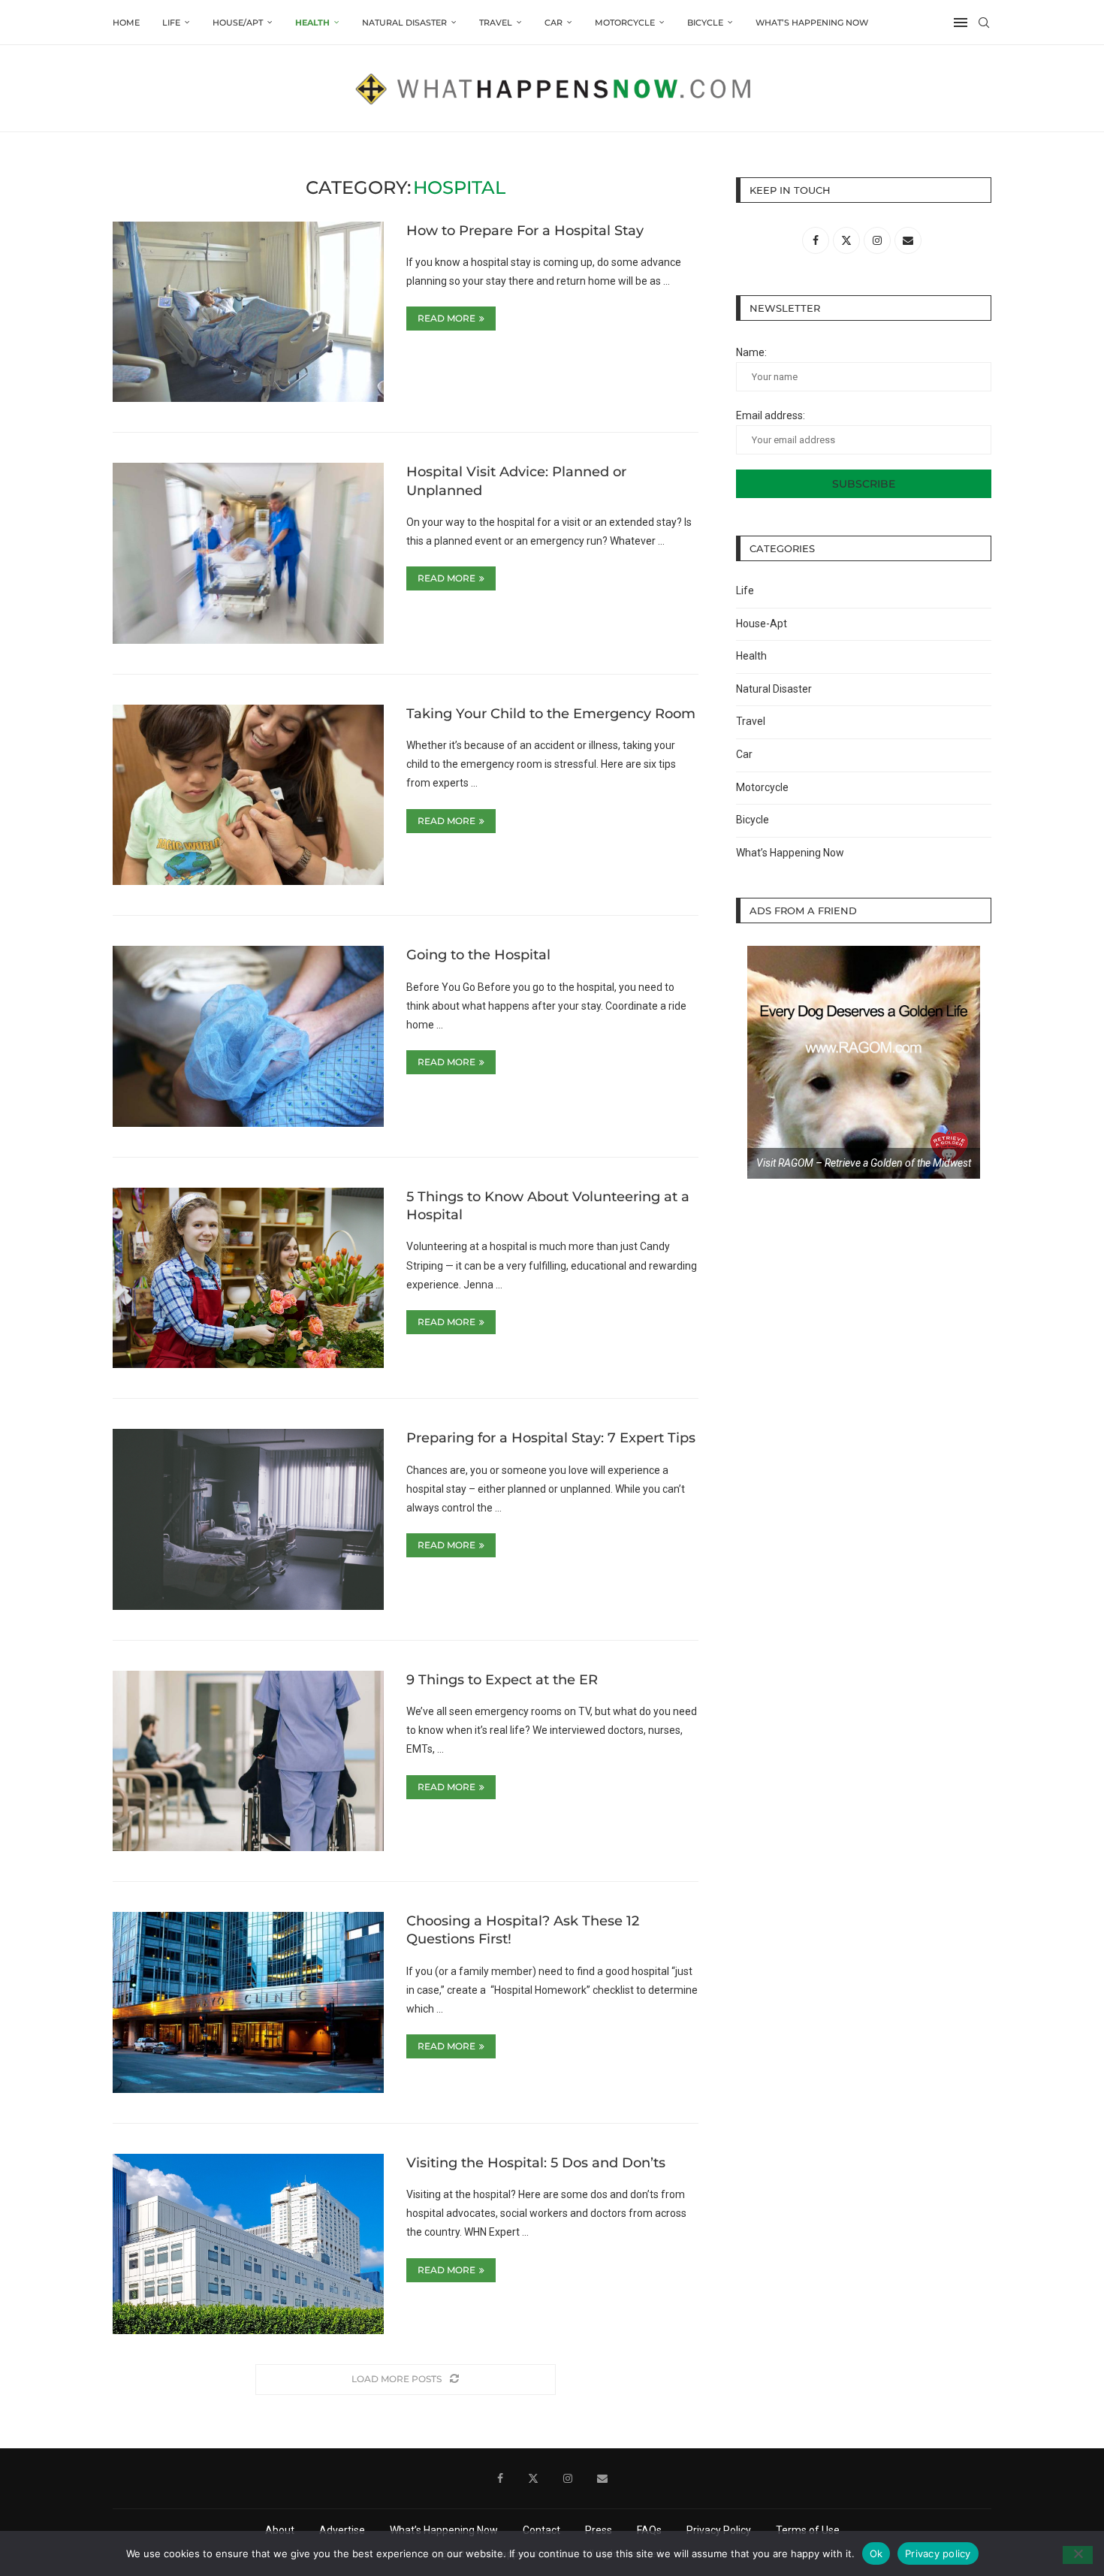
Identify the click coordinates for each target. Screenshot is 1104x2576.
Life (171, 23)
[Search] (984, 23)
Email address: (771, 415)
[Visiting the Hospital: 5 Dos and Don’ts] (248, 2244)
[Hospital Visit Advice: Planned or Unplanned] (248, 553)
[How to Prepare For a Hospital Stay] (248, 312)
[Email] (602, 2478)
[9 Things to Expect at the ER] (248, 1761)
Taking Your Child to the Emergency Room (551, 714)
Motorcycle (625, 23)
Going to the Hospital (478, 955)
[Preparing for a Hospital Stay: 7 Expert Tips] (248, 1519)
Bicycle (705, 23)
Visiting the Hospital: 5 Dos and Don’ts (536, 2163)
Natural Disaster (404, 23)
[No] (1078, 2555)
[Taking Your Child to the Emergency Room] (248, 795)
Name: (751, 352)
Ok (876, 2553)
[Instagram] (568, 2478)
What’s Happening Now (812, 23)
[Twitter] (533, 2478)
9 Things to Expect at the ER (502, 1680)
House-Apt (762, 624)
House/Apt (238, 23)
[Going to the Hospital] (248, 1036)
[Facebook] (500, 2478)
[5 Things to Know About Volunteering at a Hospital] (248, 1278)
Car (554, 23)
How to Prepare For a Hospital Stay (525, 231)
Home (126, 23)
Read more (446, 318)
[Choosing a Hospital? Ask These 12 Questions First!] (248, 2002)
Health (312, 23)
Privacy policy (938, 2553)
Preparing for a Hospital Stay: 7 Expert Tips (551, 1438)
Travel (496, 23)
